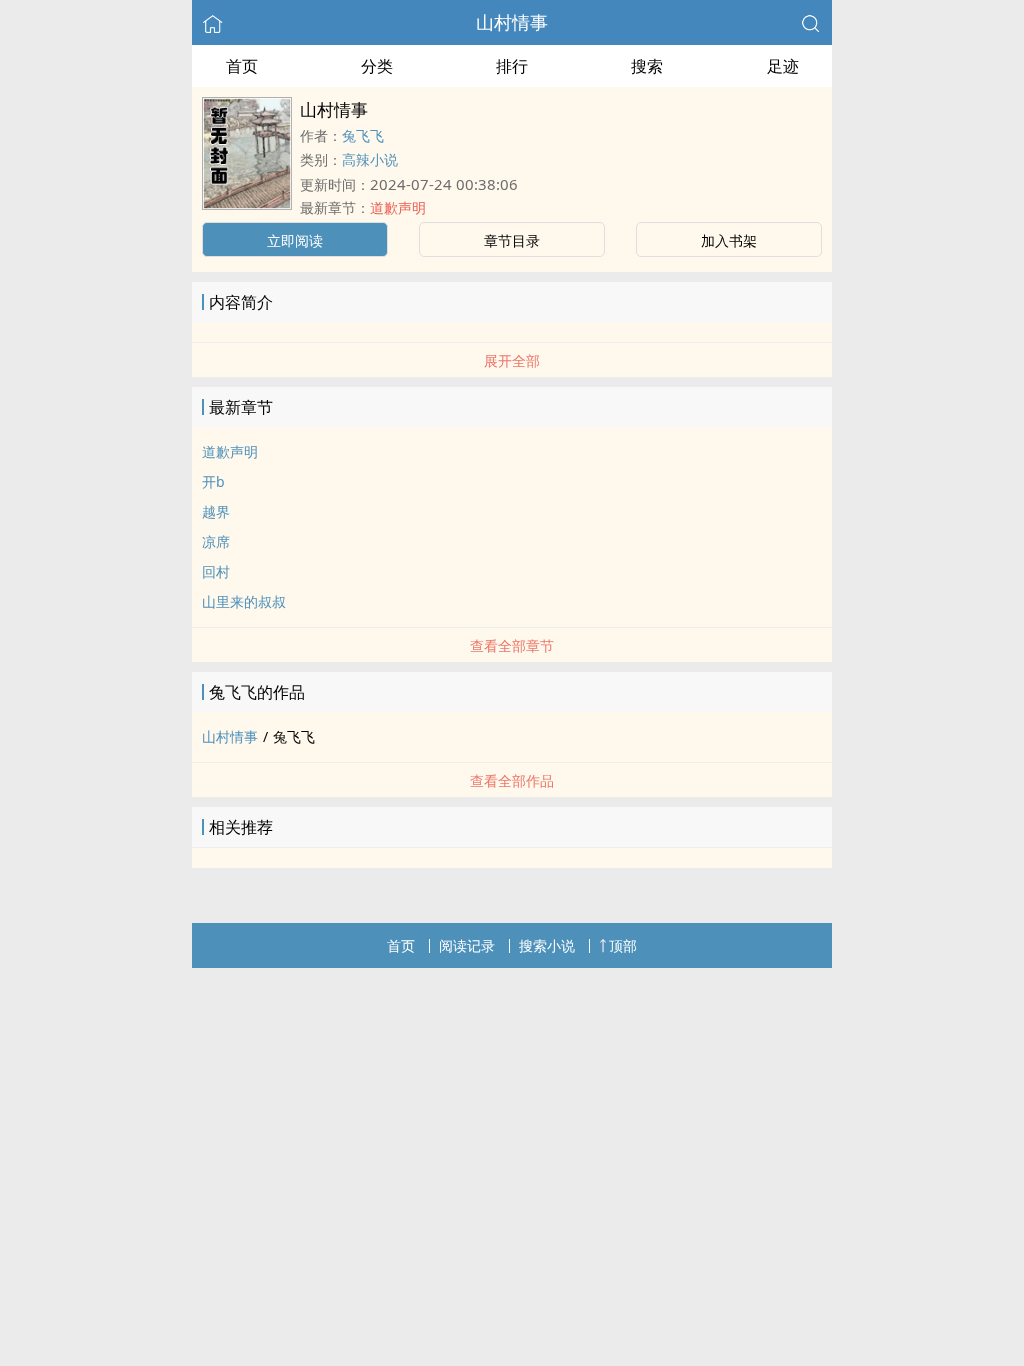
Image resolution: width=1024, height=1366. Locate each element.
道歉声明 (398, 207)
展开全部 (512, 360)
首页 (242, 66)
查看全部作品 (512, 780)
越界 (216, 511)
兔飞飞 (363, 135)
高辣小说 (370, 159)
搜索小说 (547, 945)
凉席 (216, 541)
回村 (216, 571)
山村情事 (512, 22)
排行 (512, 66)
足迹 (783, 66)
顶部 (623, 945)
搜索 (647, 66)
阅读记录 (467, 945)
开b (213, 481)
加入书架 (729, 240)
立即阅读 (295, 240)
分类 (377, 66)
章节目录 (512, 240)
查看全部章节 (512, 645)
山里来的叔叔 (244, 601)
